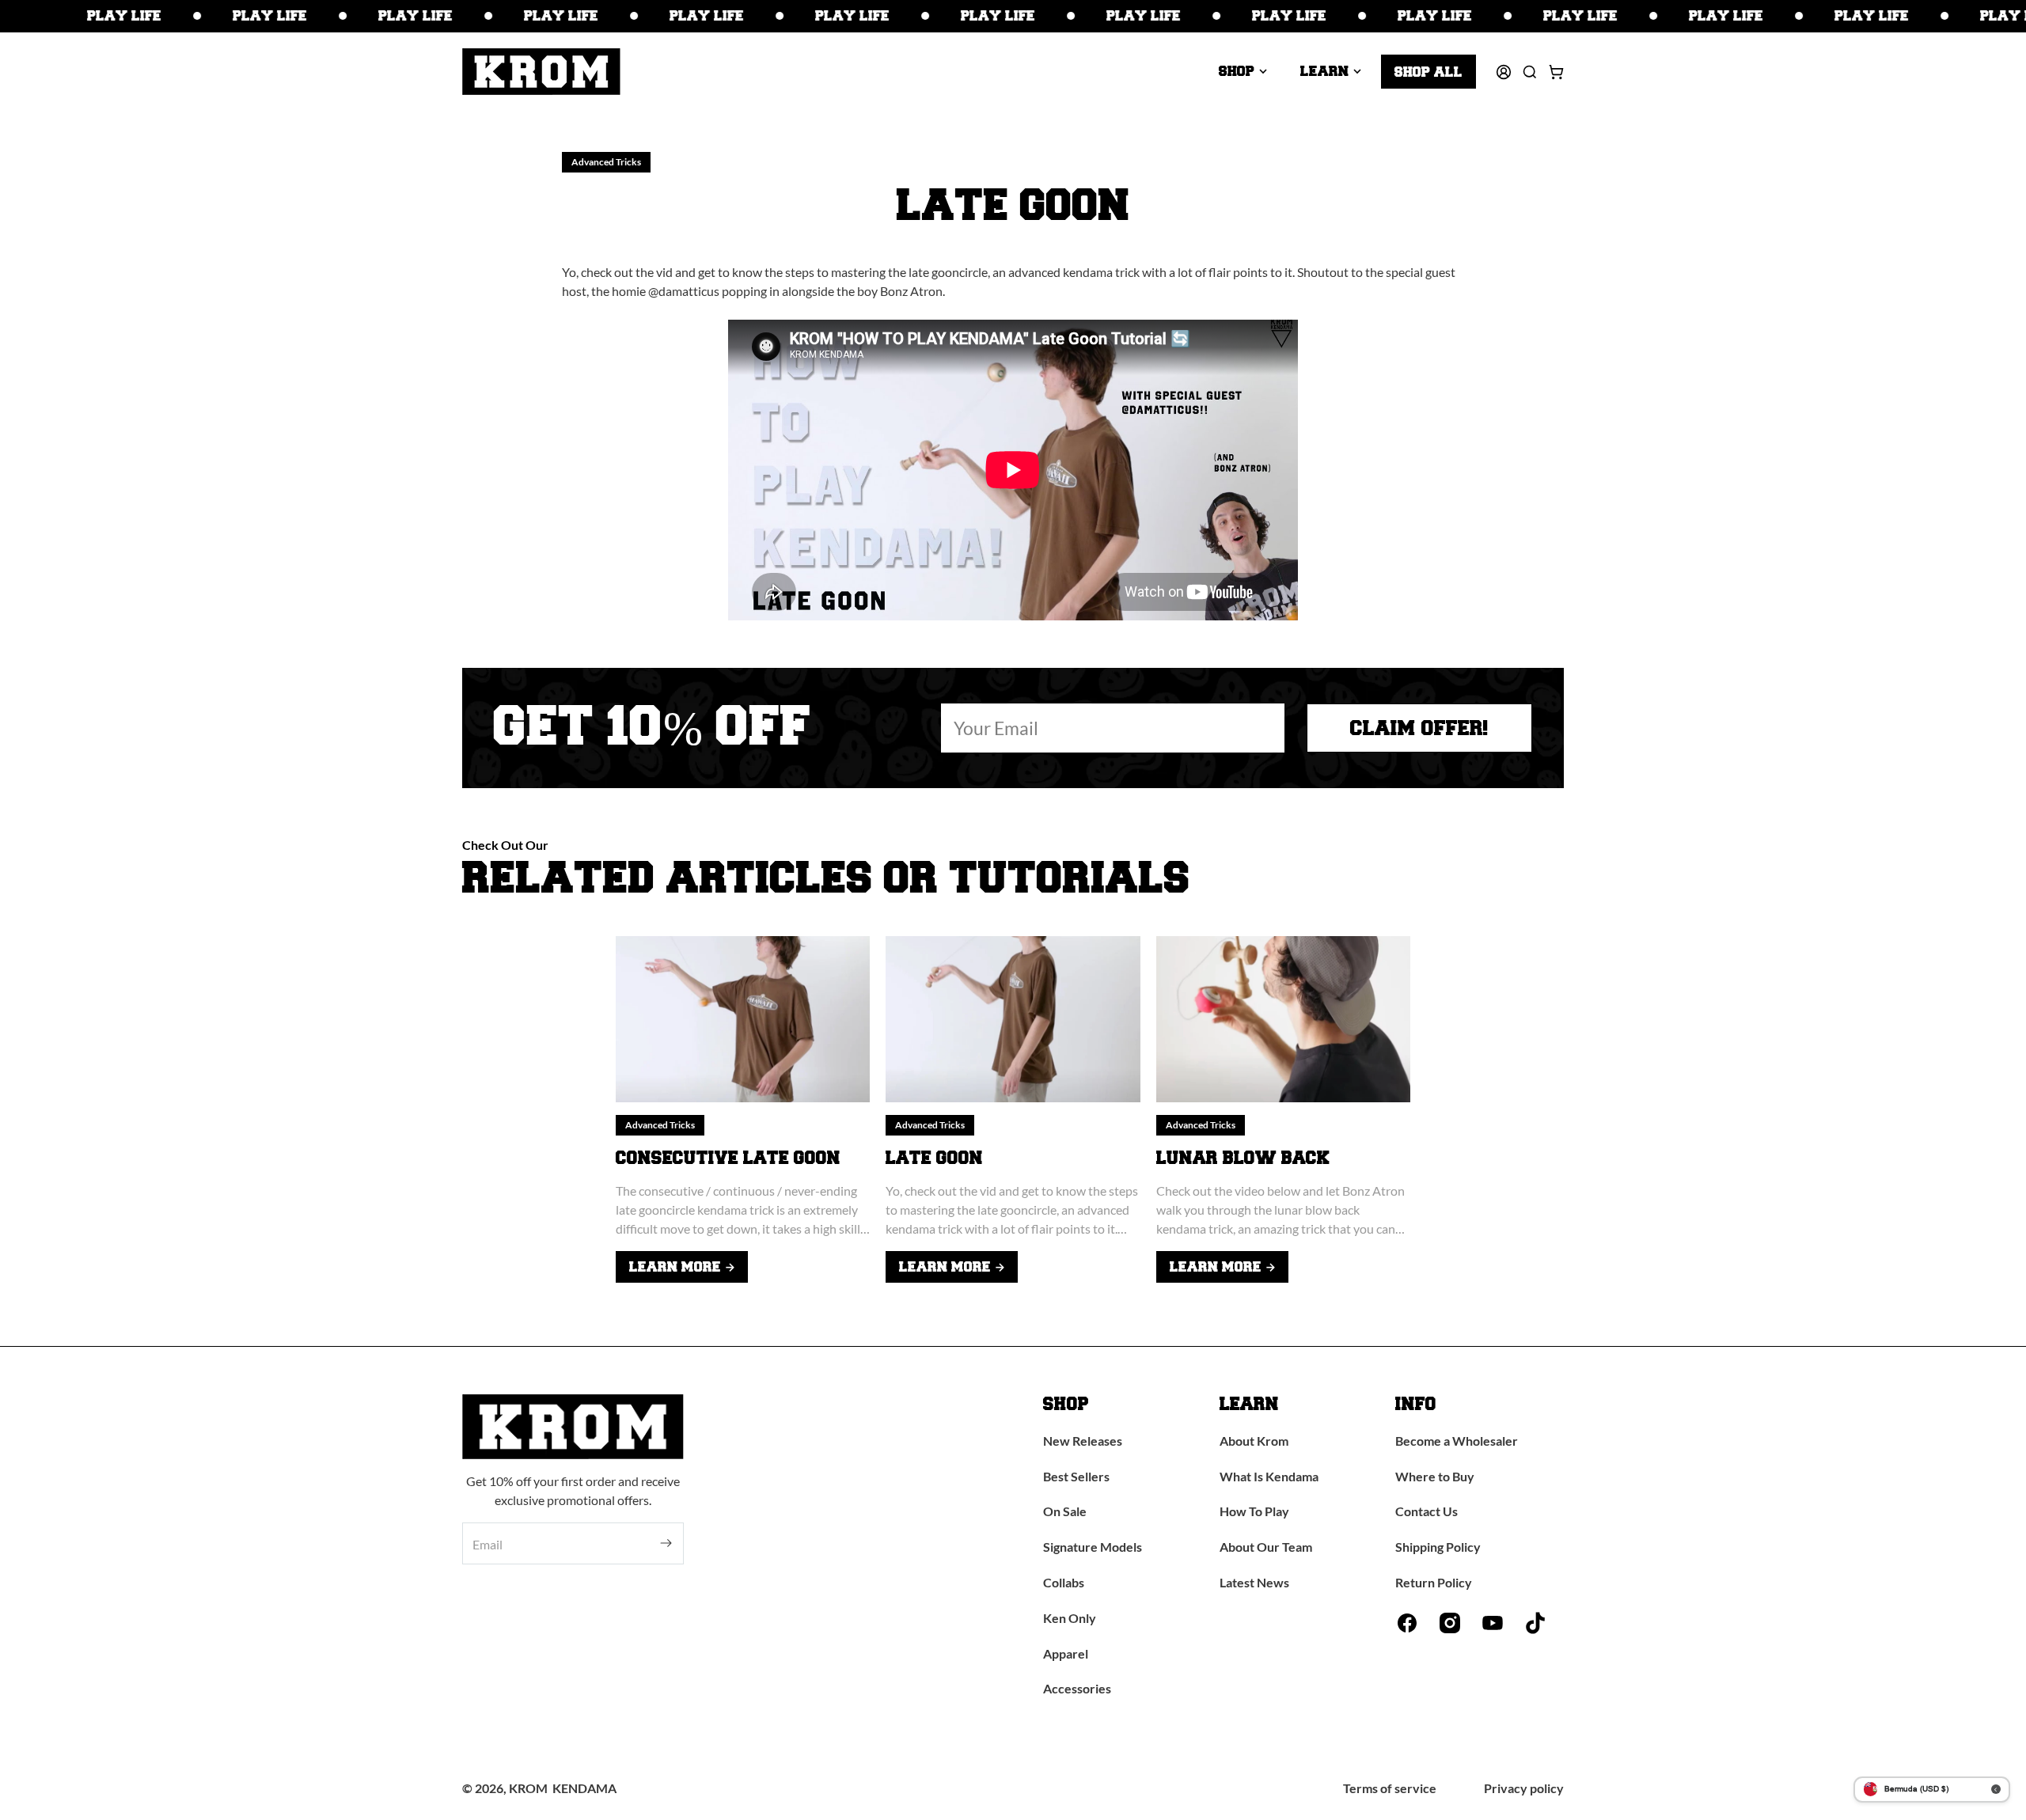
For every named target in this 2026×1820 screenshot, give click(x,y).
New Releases (1083, 1441)
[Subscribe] (666, 1543)
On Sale (1065, 1511)
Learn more (675, 1267)
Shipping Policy (1438, 1547)
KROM (528, 1788)
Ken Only (1070, 1618)
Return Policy (1434, 1582)
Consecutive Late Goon (728, 1158)
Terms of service (1390, 1788)
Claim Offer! (1419, 728)
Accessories (1077, 1688)
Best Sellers (1076, 1476)
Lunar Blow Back (1243, 1158)
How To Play (1254, 1511)
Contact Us (1427, 1511)
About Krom (1254, 1441)
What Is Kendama (1269, 1476)
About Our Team (1266, 1547)
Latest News (1254, 1582)
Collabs (1064, 1582)
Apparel (1066, 1653)
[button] (1243, 71)
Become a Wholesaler (1457, 1441)
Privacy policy (1524, 1788)
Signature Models (1093, 1547)
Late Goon (934, 1158)
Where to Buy (1435, 1476)
